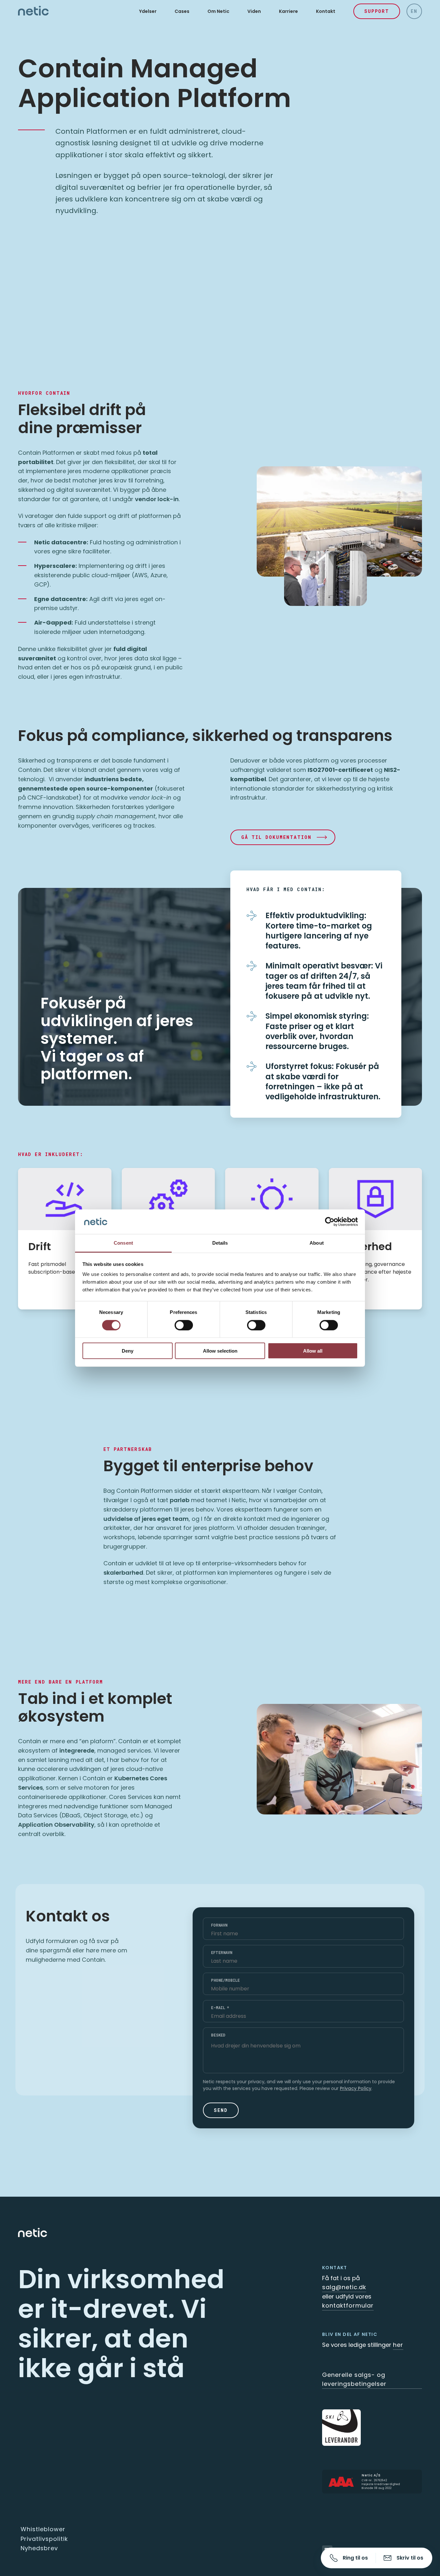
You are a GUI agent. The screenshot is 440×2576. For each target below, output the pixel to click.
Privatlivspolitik (44, 2539)
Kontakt (326, 11)
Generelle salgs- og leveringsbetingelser (354, 2379)
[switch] (184, 1325)
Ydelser (148, 11)
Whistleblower (43, 2529)
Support (377, 11)
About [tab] (317, 1243)
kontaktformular (348, 2305)
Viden (254, 11)
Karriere (288, 11)
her (398, 2345)
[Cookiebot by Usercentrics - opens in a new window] (330, 1222)
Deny (128, 1351)
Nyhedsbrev (39, 2548)
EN (414, 11)
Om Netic (218, 11)
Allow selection (220, 1351)
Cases (182, 11)
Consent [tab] (123, 1243)
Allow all (313, 1351)
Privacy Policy (356, 2088)
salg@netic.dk (344, 2287)
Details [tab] (220, 1243)
